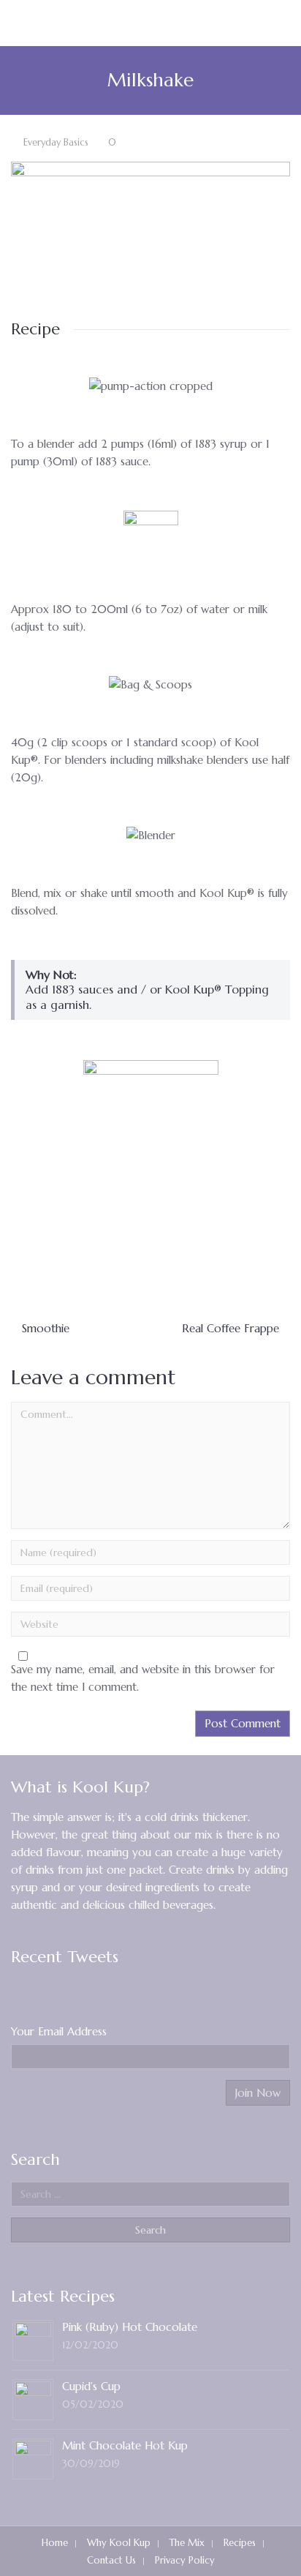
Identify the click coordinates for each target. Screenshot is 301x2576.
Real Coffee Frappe (230, 1328)
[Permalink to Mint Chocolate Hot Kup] (33, 2457)
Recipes (240, 2543)
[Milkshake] (150, 215)
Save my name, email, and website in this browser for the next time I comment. (143, 1678)
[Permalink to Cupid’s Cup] (33, 2398)
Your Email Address (59, 2031)
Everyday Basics (56, 143)
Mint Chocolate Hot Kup (125, 2445)
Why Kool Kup (119, 2543)
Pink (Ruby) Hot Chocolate (130, 2327)
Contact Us (111, 2560)
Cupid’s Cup (91, 2386)
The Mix (187, 2543)
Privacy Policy (185, 2560)
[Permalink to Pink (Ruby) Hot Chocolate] (33, 2339)
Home (55, 2543)
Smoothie (46, 1328)
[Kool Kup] (68, 23)
